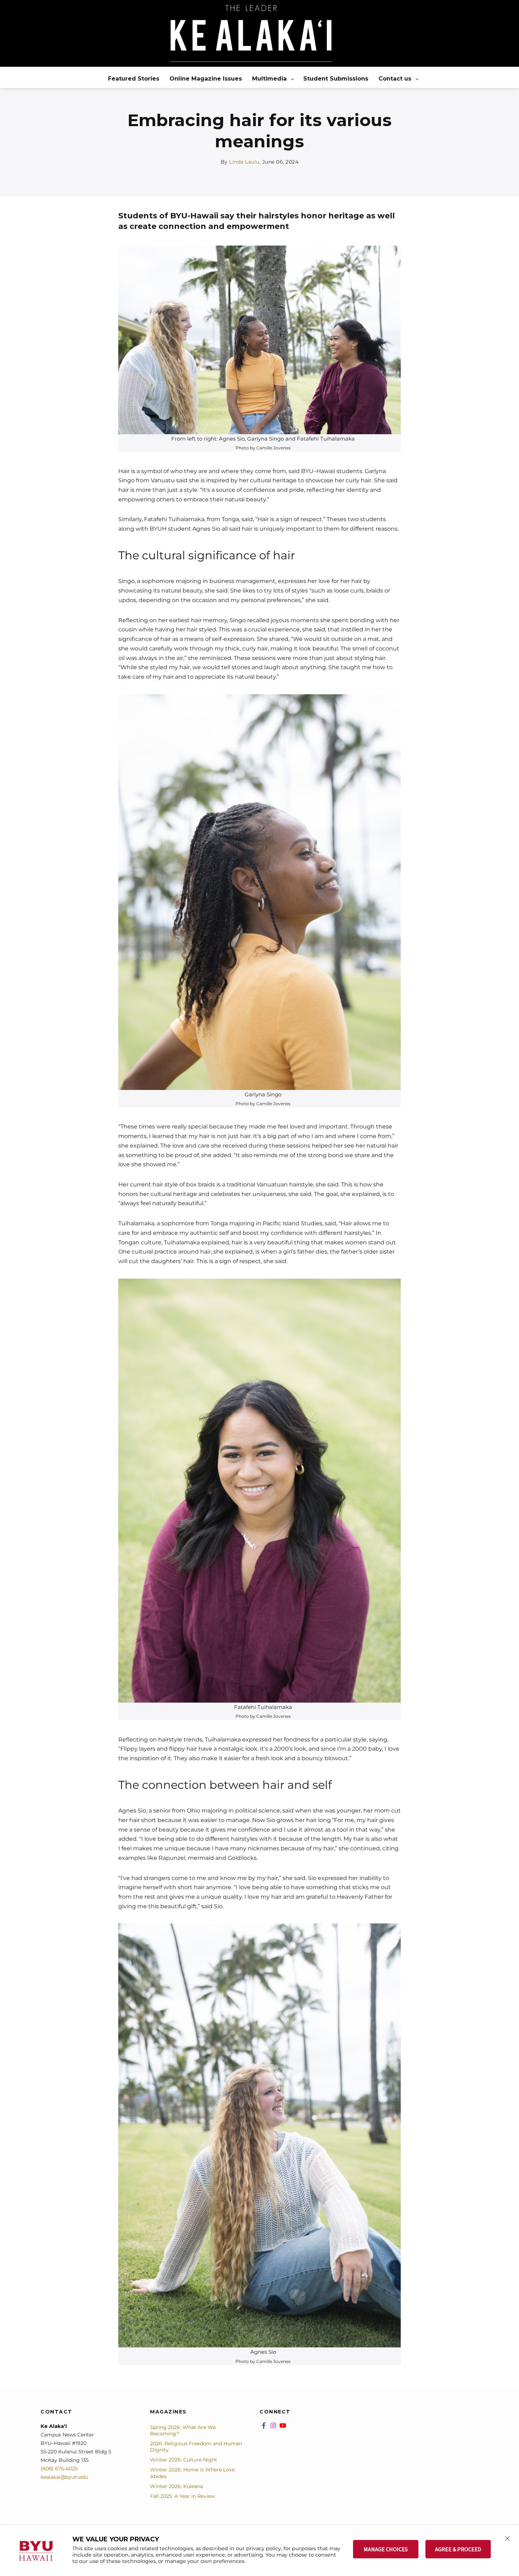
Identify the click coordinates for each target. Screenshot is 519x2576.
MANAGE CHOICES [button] (386, 2549)
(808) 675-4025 (59, 2469)
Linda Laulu (244, 162)
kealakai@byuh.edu (64, 2477)
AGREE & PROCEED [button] (458, 2549)
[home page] (251, 33)
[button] (507, 2538)
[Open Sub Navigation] (293, 79)
